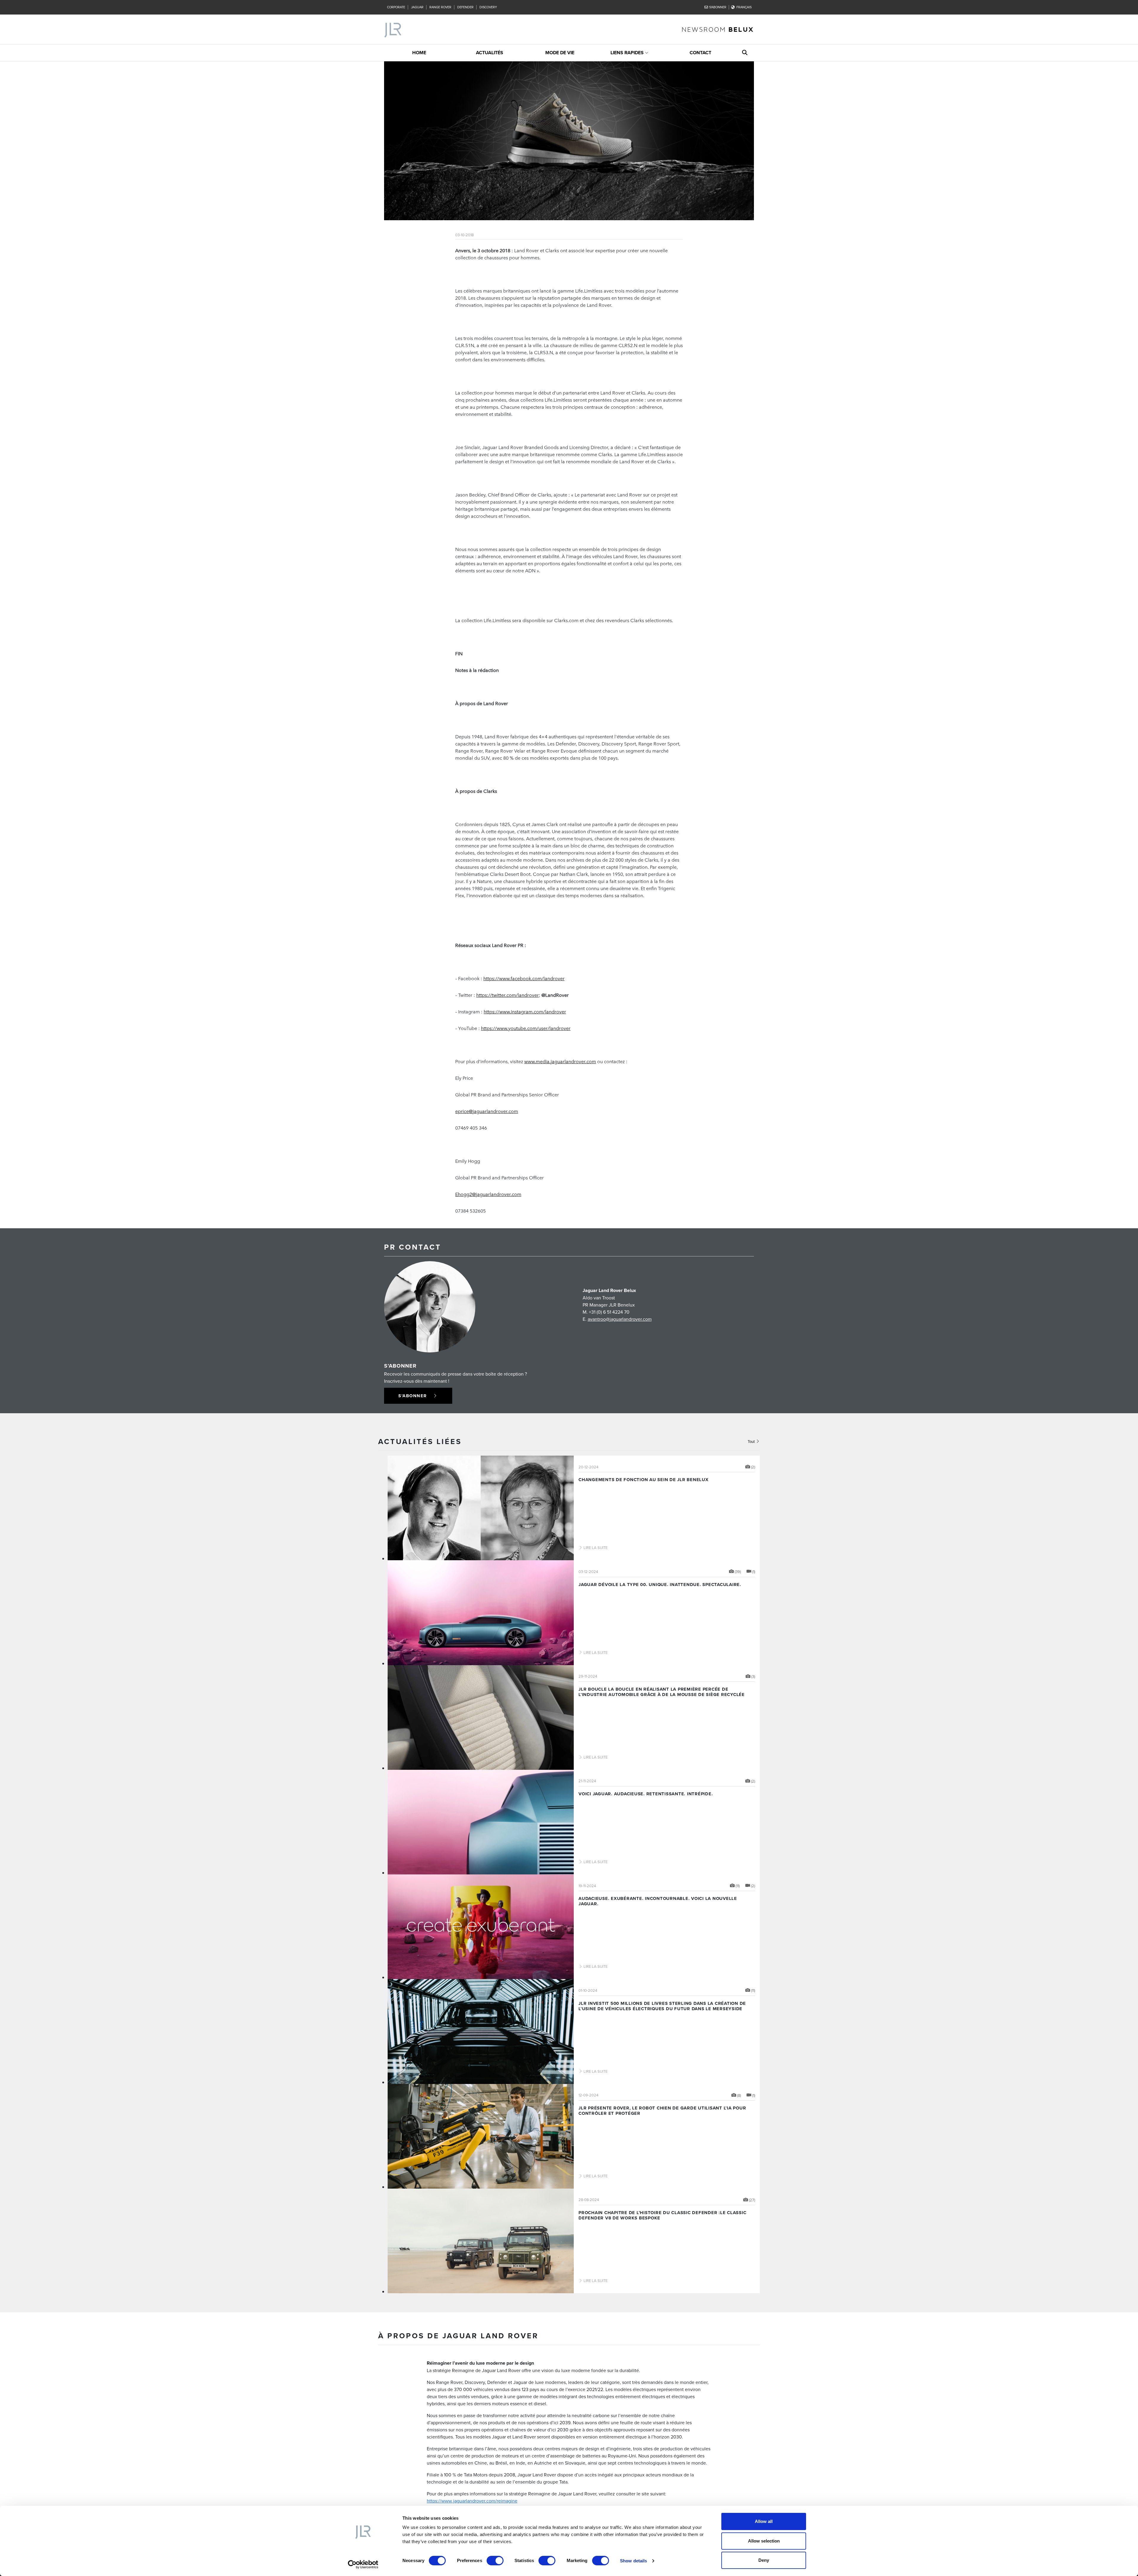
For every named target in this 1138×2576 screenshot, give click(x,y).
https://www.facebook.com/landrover (524, 978)
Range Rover (440, 7)
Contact (700, 53)
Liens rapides (627, 53)
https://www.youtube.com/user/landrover (526, 1028)
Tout (752, 1441)
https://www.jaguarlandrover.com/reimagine (472, 2501)
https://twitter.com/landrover (508, 995)
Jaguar (417, 7)
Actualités (490, 53)
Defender (465, 7)
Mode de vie (560, 53)
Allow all (764, 2521)
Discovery (488, 7)
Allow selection (764, 2541)
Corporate (396, 7)
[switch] (495, 2561)
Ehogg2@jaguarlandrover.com (488, 1194)
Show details (633, 2561)
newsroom (718, 29)
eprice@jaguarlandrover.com (487, 1111)
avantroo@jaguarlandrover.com (620, 1319)
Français (744, 7)
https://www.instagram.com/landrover (525, 1011)
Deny (764, 2560)
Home (419, 53)
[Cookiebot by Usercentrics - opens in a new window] (363, 2564)
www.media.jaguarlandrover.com (560, 1061)
